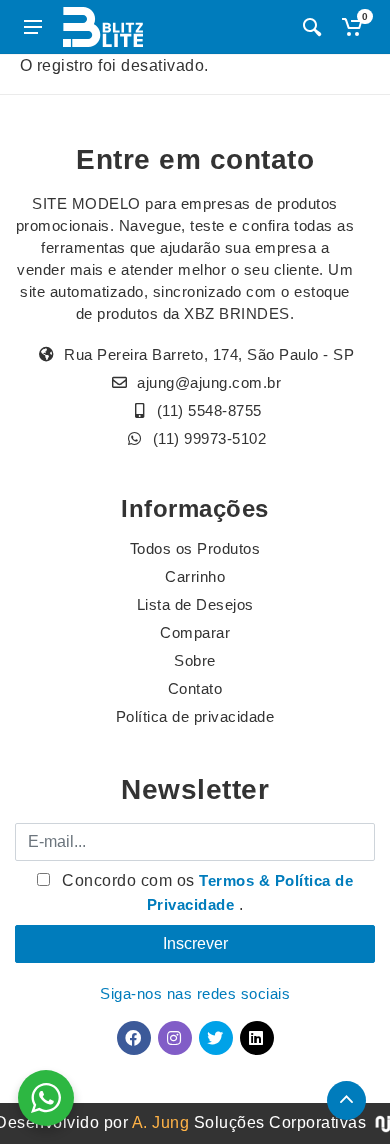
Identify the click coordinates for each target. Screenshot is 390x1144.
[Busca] (312, 27)
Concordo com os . (206, 892)
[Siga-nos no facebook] (134, 1038)
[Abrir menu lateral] (33, 27)
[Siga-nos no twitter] (216, 1038)
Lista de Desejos (195, 604)
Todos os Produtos (195, 548)
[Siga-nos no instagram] (175, 1038)
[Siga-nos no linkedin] (257, 1038)
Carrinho (195, 576)
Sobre (195, 660)
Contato (195, 688)
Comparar (195, 632)
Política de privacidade (195, 716)
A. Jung (161, 1122)
